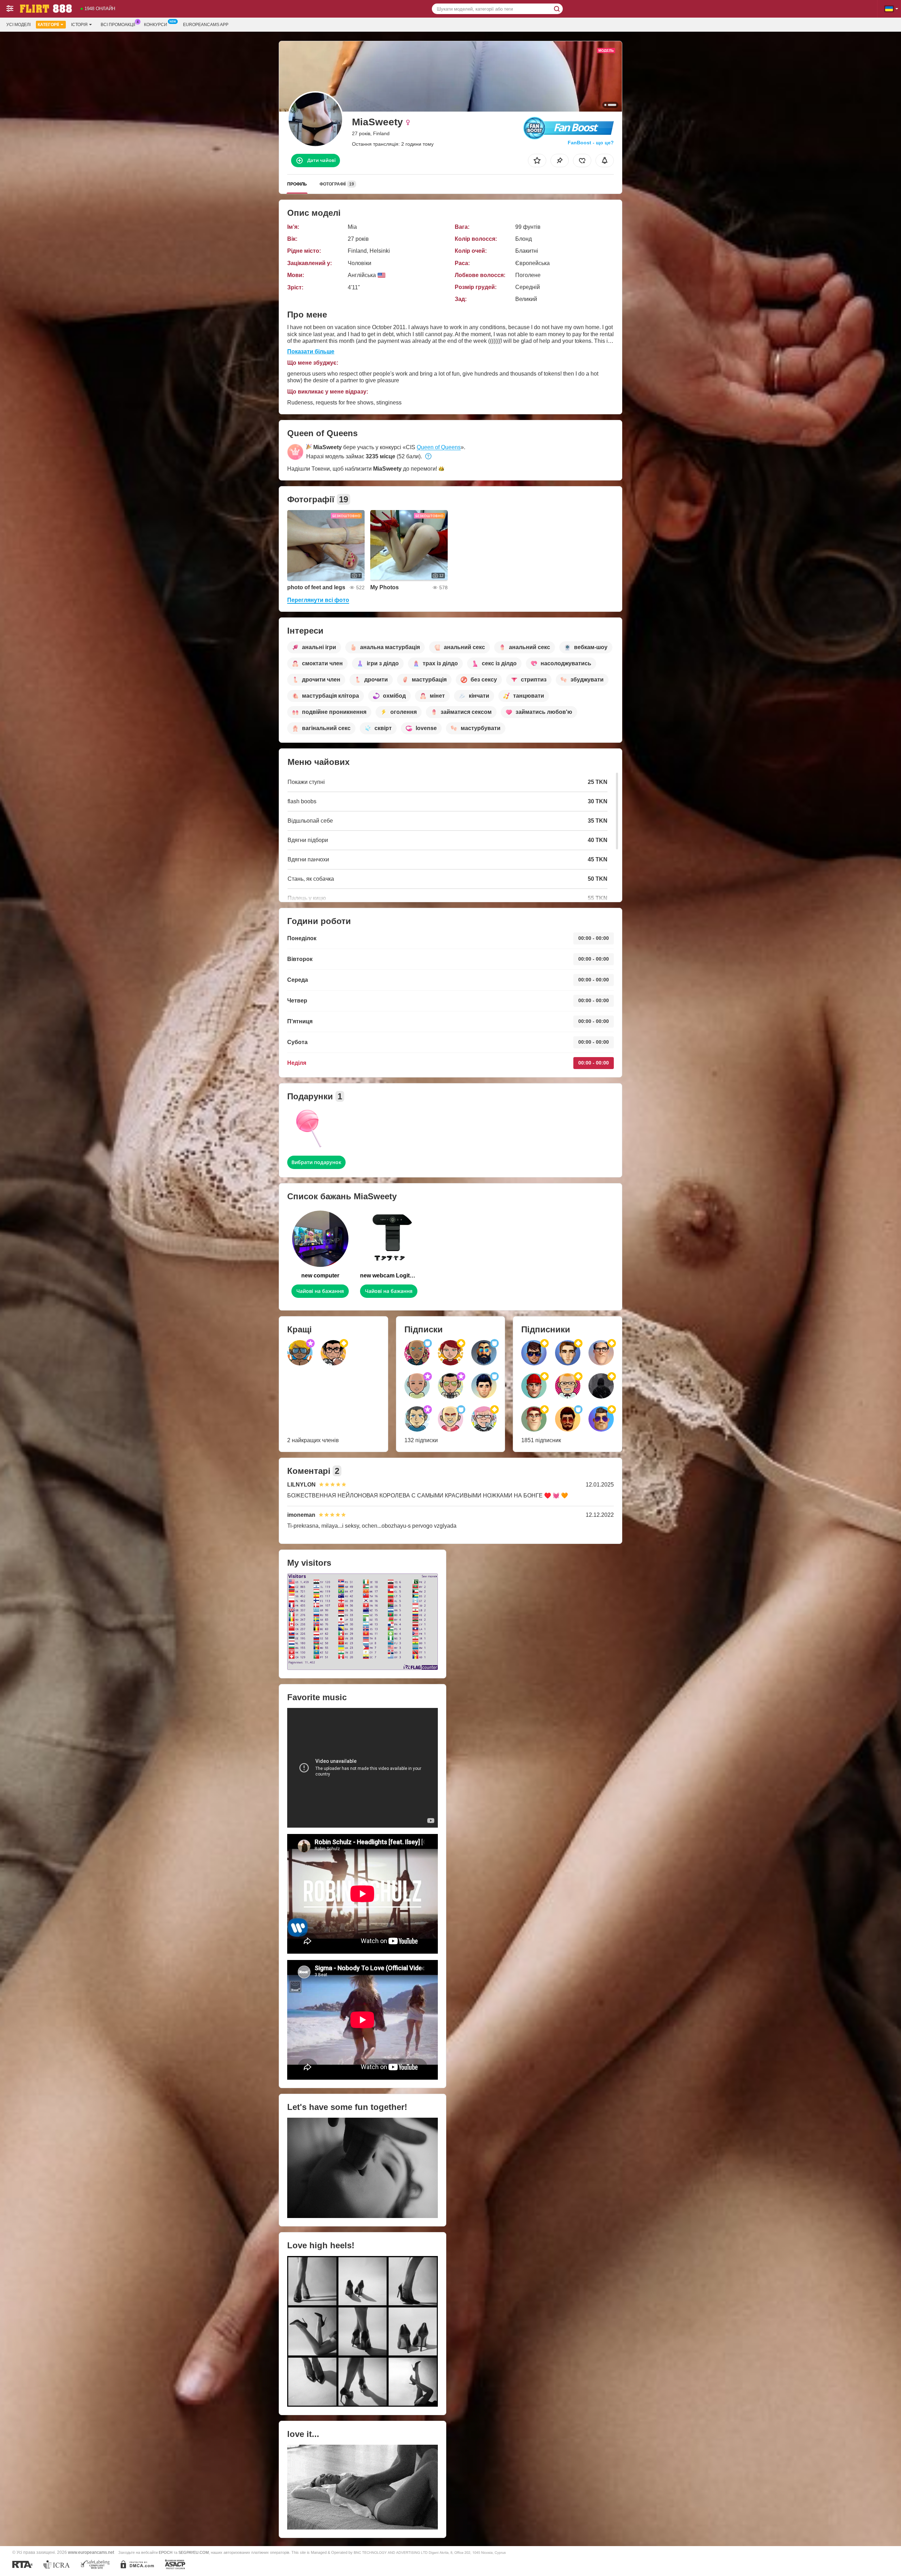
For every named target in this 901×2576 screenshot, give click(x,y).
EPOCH (166, 2552)
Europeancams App (206, 25)
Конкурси (156, 25)
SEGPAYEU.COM (194, 2552)
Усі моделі (18, 25)
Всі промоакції (118, 25)
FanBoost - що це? (591, 143)
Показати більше (311, 351)
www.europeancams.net (91, 2552)
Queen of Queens (439, 447)
